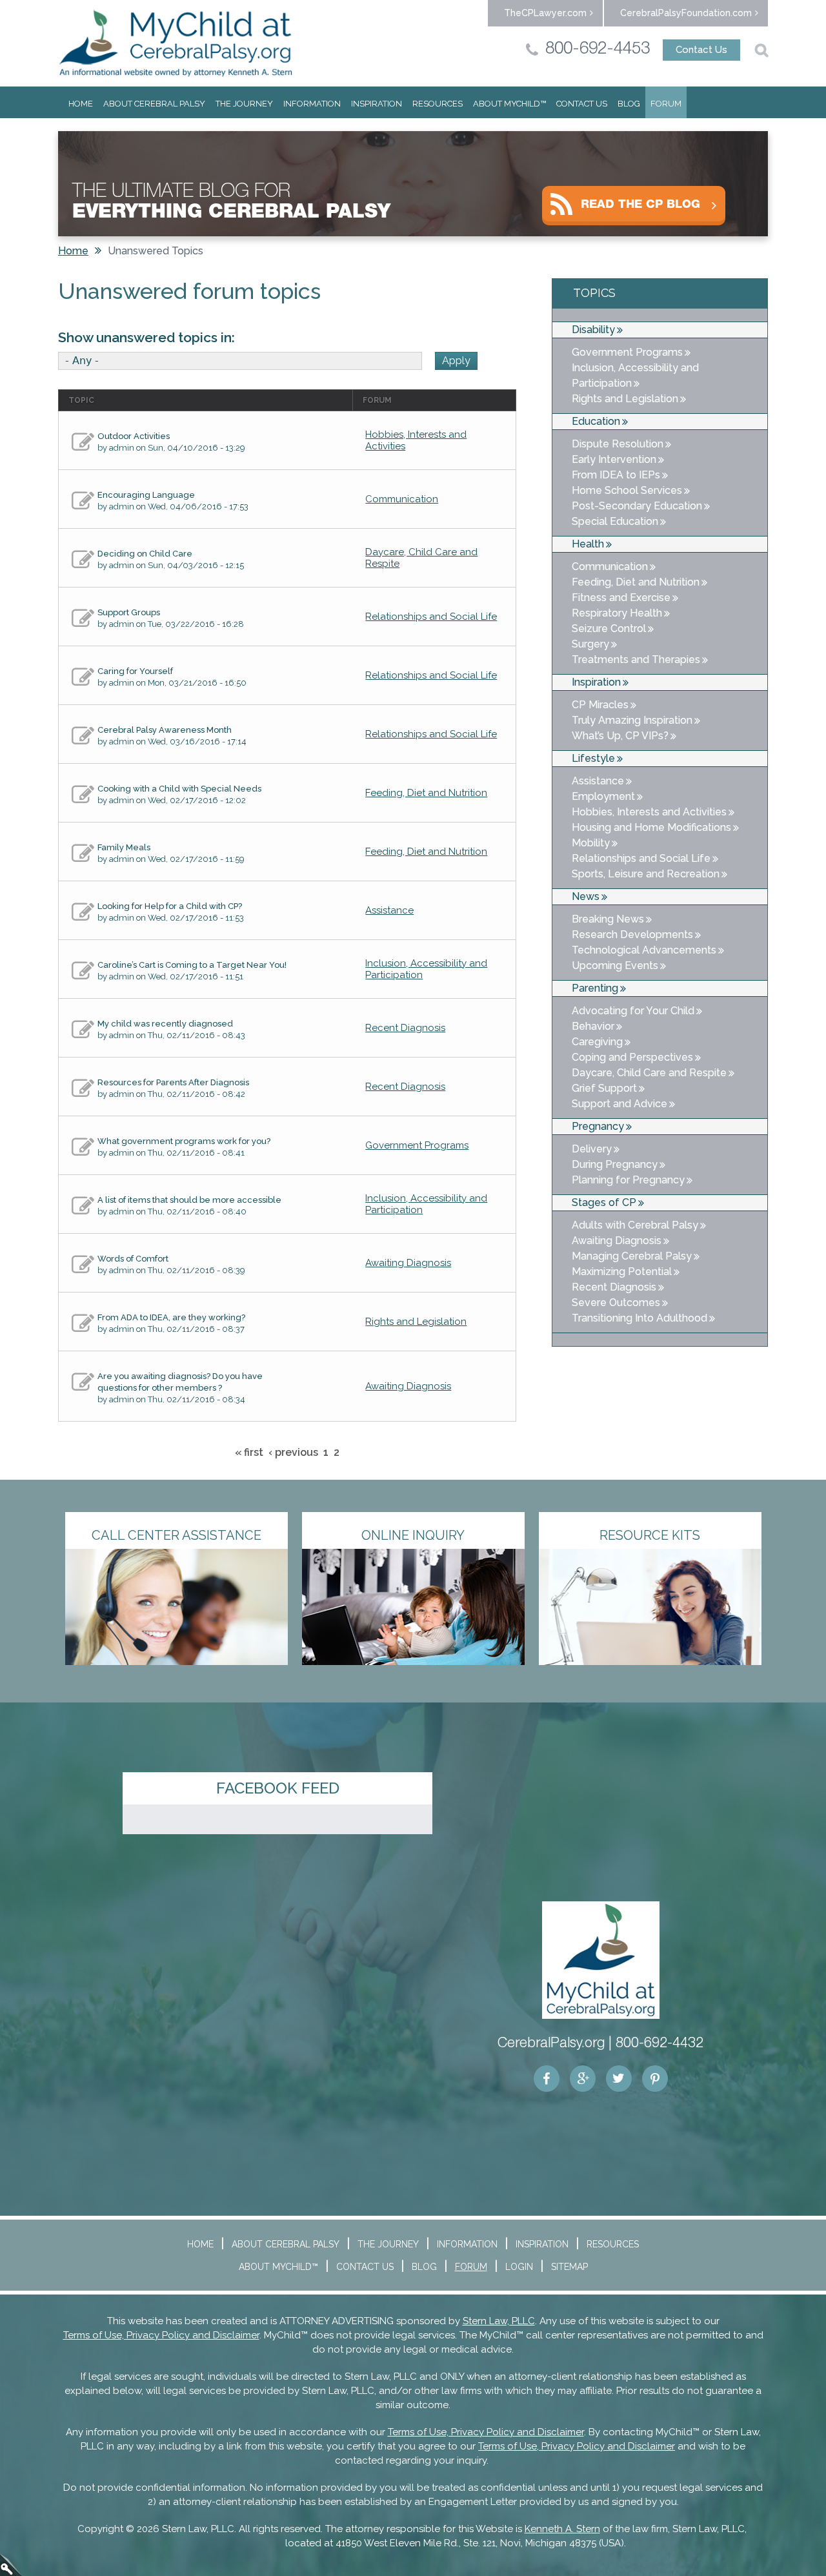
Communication (402, 499)
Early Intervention (614, 459)
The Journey (244, 104)
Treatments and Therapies (636, 659)
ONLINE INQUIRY (413, 1535)
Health (588, 544)
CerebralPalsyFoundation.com (686, 13)
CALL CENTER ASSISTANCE (176, 1535)
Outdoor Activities (134, 436)
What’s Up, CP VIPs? (620, 736)
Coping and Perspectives (632, 1057)
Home (81, 104)
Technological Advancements (644, 950)
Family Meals (124, 847)
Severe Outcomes (616, 1303)
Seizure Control (609, 629)
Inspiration (377, 104)
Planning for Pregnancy (628, 1180)
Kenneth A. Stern (562, 2529)
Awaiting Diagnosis (408, 1263)
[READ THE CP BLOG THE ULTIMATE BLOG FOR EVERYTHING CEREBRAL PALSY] (413, 131)
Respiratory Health (617, 613)
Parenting (595, 988)
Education (596, 421)
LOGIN (519, 2267)
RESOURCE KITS (650, 1535)
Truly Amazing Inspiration (632, 720)
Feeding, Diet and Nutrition (426, 793)
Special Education (615, 521)
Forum (666, 104)
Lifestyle (593, 758)
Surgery (590, 644)
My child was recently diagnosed (165, 1024)
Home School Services (627, 490)
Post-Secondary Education (637, 506)
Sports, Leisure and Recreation (646, 874)
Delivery (592, 1149)
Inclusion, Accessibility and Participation (635, 375)
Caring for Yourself (135, 671)
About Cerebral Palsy (154, 104)
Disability (593, 330)
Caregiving (597, 1042)
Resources (438, 104)
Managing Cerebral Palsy (632, 1256)
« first (249, 1452)
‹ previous (293, 1452)
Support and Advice (619, 1104)
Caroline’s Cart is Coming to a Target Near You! (192, 965)
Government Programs (417, 1145)
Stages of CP (604, 1202)
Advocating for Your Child (633, 1011)
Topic (81, 400)
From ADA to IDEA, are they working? (171, 1317)
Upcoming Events (615, 966)
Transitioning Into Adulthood (640, 1318)
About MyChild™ (509, 104)
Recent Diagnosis (405, 1028)
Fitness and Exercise (621, 598)
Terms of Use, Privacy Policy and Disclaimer (161, 2335)
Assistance (389, 910)
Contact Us (701, 50)
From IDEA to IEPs (616, 475)
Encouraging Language (146, 495)
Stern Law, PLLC (499, 2321)
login (11, 2565)
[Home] (176, 43)
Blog (629, 104)
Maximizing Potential (622, 1272)
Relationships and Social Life (431, 617)
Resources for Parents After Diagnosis (173, 1082)
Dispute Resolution (618, 444)
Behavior (593, 1026)
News (586, 896)
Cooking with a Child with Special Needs (179, 789)
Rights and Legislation (416, 1322)
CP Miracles (600, 705)
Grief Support (604, 1088)
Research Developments (632, 935)
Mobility (591, 843)
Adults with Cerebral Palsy (635, 1225)
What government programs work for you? (184, 1141)
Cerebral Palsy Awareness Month (165, 730)
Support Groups (129, 612)
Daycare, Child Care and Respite (649, 1073)
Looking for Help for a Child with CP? (170, 906)
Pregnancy (598, 1126)
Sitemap (569, 2267)
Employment (603, 796)
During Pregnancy (615, 1164)
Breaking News (608, 919)
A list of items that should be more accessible (189, 1200)
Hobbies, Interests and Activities (649, 812)
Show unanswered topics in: (146, 338)
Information (312, 104)
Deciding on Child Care (145, 554)
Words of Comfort (133, 1259)
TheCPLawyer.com (545, 13)
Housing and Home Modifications (651, 827)
